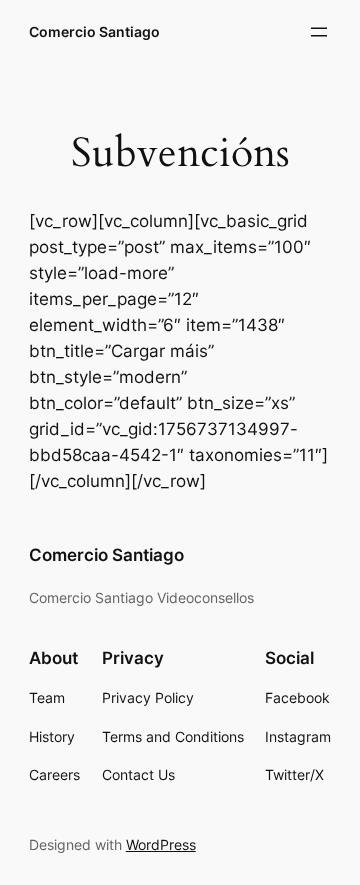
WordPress (161, 844)
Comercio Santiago (94, 31)
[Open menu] (319, 32)
